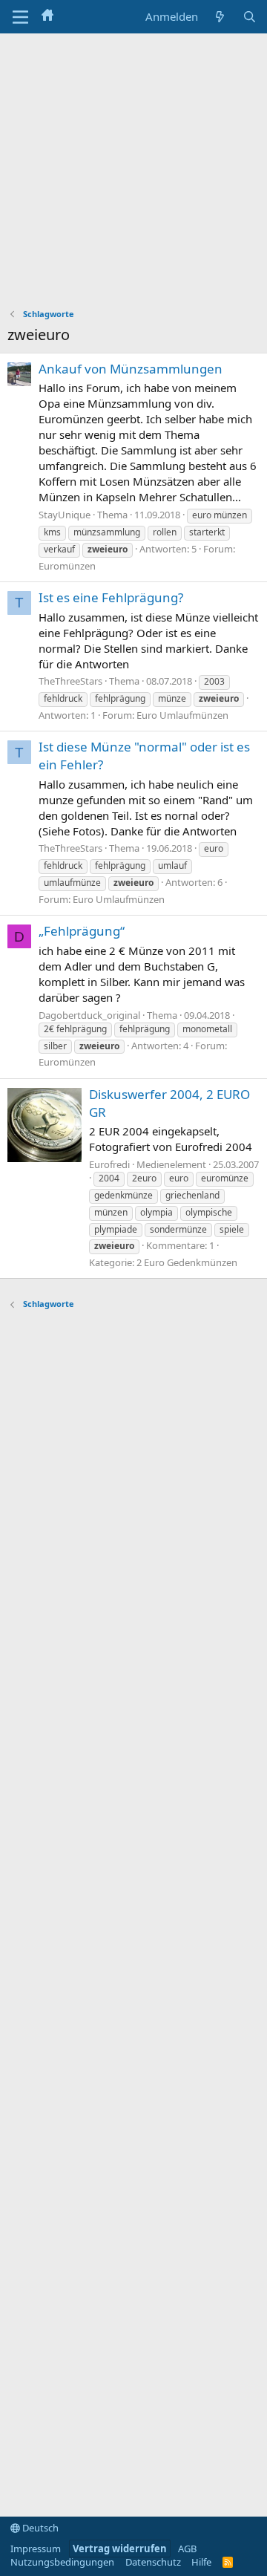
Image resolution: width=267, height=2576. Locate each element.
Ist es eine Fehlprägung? (111, 597)
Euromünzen (67, 566)
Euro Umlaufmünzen (182, 715)
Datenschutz (153, 2562)
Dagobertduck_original (89, 1015)
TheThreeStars (70, 681)
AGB (187, 2549)
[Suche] (250, 17)
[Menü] (20, 17)
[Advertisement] (133, 175)
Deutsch (39, 2528)
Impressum (36, 2549)
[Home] (47, 16)
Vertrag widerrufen (120, 2549)
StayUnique (65, 515)
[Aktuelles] (220, 17)
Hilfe (201, 2562)
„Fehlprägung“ (82, 931)
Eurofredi (109, 1164)
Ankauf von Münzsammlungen (131, 369)
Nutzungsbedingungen (62, 2562)
